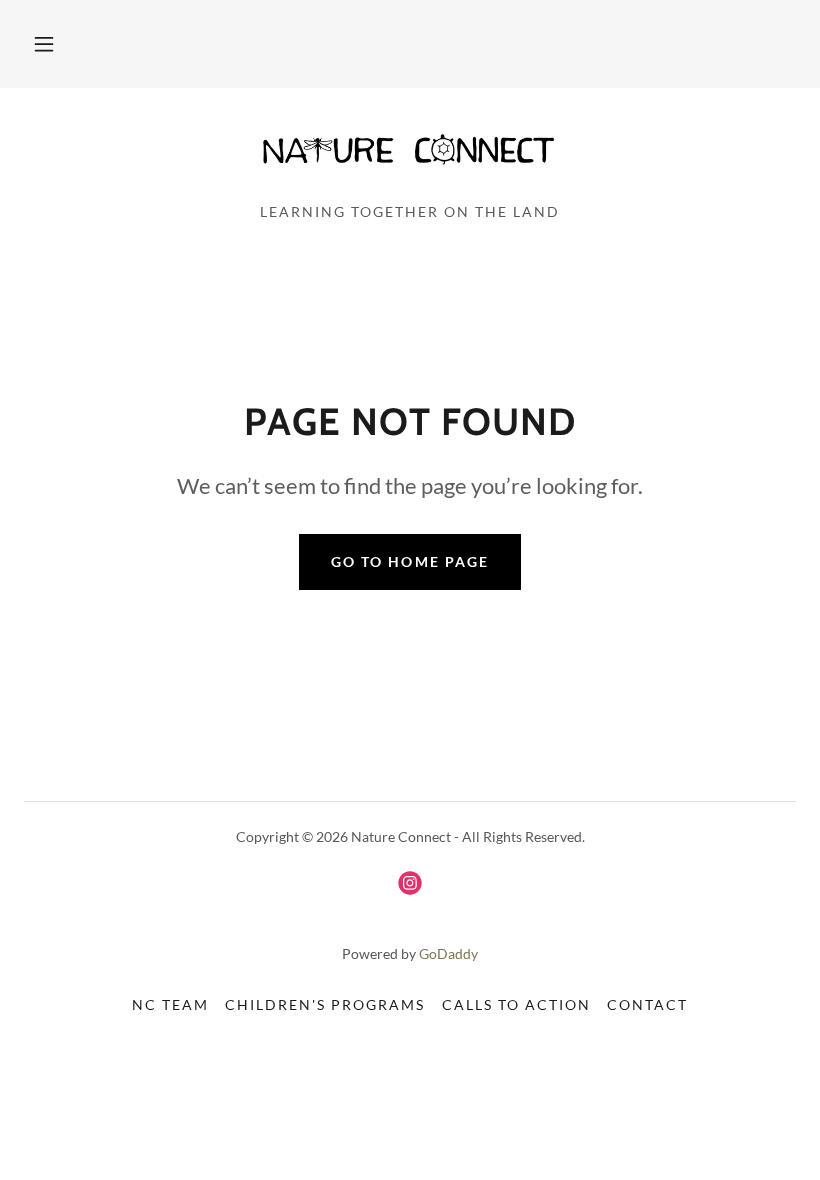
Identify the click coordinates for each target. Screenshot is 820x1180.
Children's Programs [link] (325, 1004)
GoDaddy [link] (448, 953)
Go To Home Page (409, 561)
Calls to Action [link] (516, 1004)
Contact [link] (647, 1004)
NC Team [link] (170, 1004)
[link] (410, 152)
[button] (44, 44)
